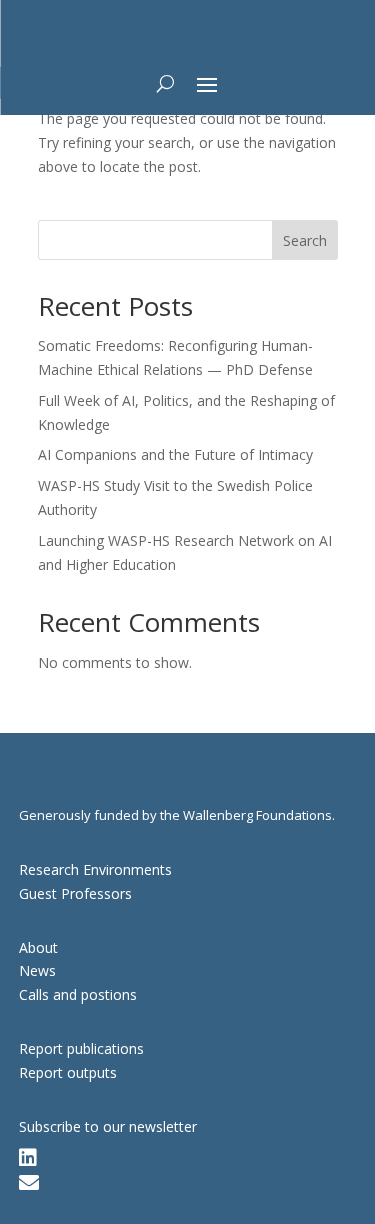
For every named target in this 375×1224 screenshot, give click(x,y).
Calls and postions (78, 994)
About (38, 947)
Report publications (81, 1048)
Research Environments (95, 869)
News (37, 970)
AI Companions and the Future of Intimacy (175, 454)
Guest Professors (75, 893)
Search (305, 240)
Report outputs (68, 1072)
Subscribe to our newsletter (108, 1126)
